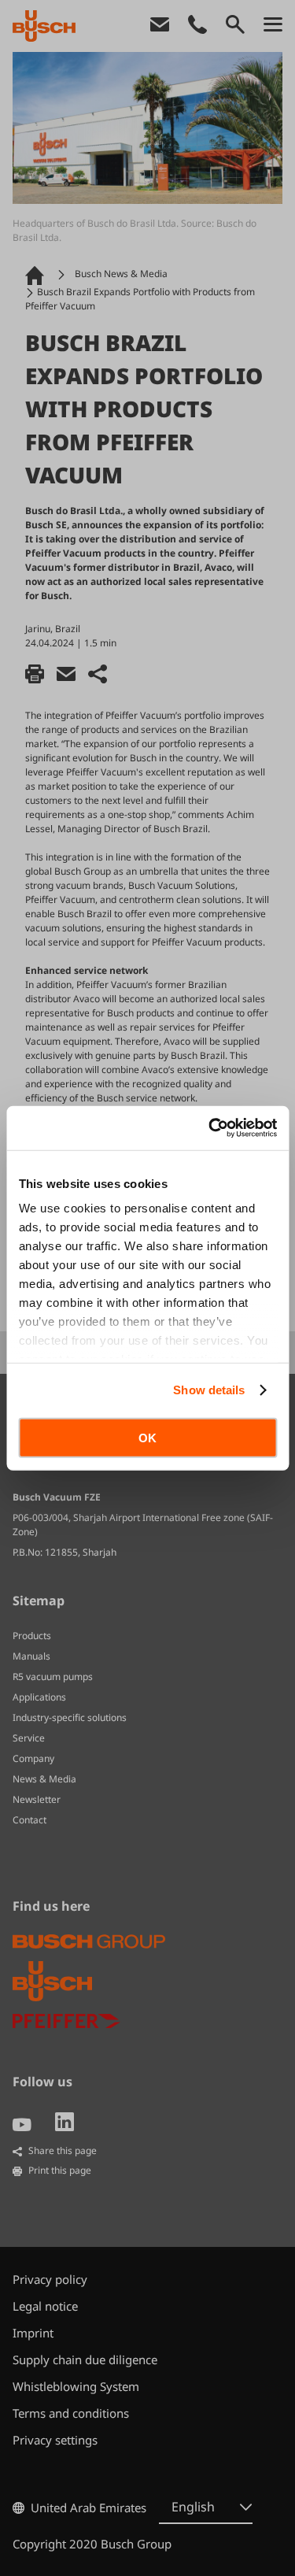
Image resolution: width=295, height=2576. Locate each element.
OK (147, 1437)
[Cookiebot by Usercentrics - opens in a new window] (210, 1128)
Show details (209, 1390)
